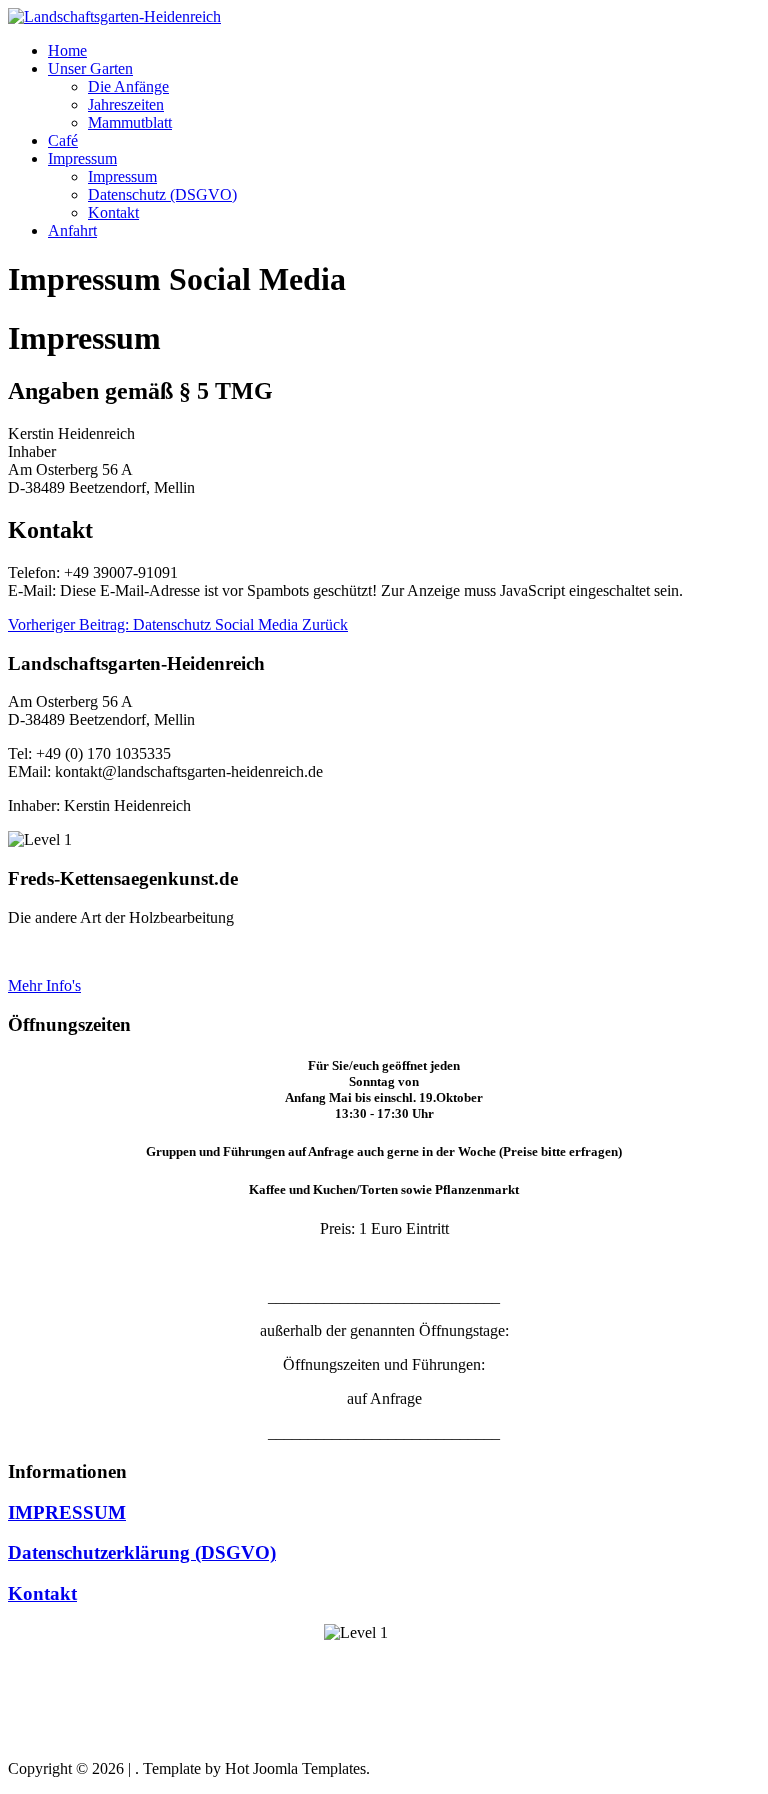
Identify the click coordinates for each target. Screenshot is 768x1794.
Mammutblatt (130, 122)
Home (67, 50)
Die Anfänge (128, 86)
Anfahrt (72, 230)
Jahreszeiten (126, 104)
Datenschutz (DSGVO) (162, 194)
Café (63, 140)
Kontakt (113, 212)
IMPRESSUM (67, 1512)
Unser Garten (90, 68)
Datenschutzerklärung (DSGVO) (142, 1552)
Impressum (82, 158)
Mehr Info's (44, 985)
